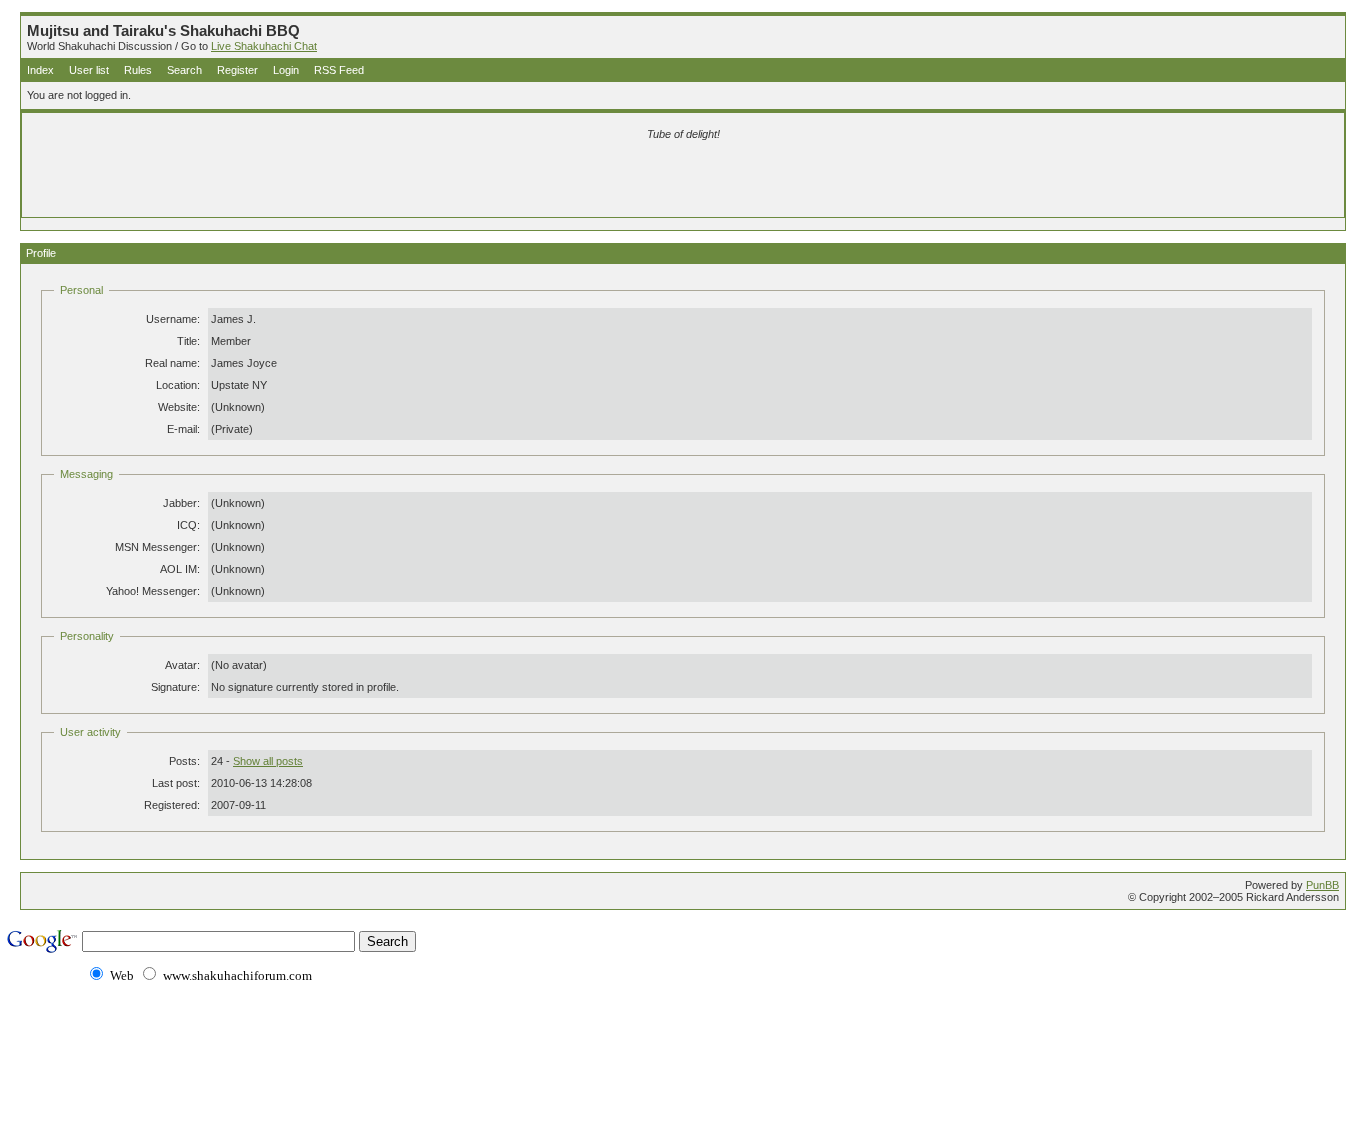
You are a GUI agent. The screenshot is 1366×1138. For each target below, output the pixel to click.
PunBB (1322, 885)
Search (184, 70)
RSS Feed (339, 70)
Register (237, 70)
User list (89, 70)
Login (286, 70)
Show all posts (268, 761)
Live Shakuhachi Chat (264, 46)
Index (40, 70)
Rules (138, 70)
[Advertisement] (448, 182)
